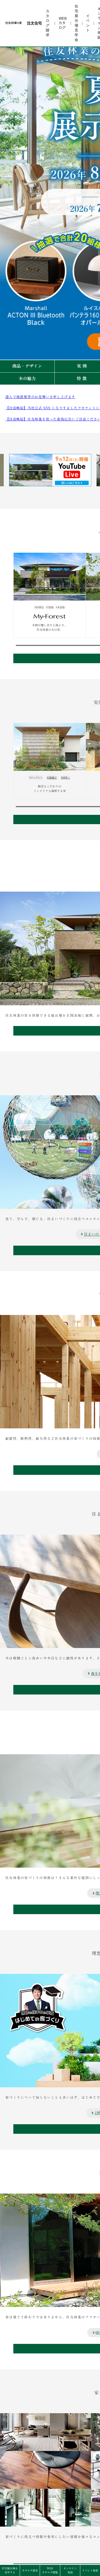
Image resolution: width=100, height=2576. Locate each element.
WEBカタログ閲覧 (50, 2570)
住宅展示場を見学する (10, 2570)
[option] (50, 470)
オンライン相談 (70, 2570)
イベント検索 (90, 2570)
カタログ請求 (30, 2570)
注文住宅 (34, 23)
